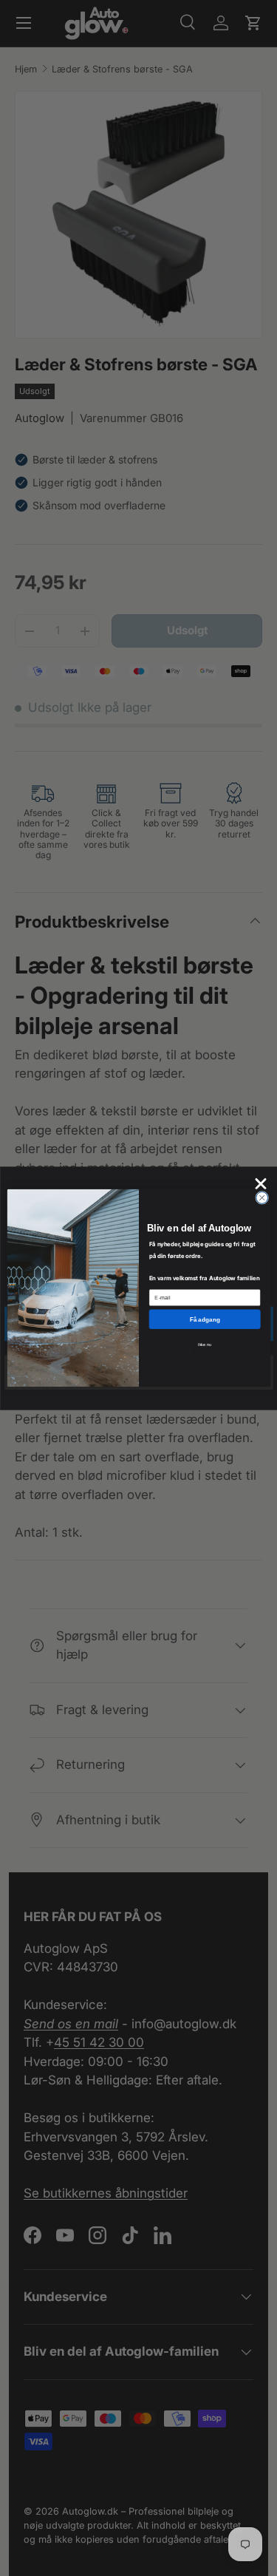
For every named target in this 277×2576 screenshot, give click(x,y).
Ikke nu (205, 1345)
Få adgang (204, 1319)
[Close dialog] (261, 1197)
